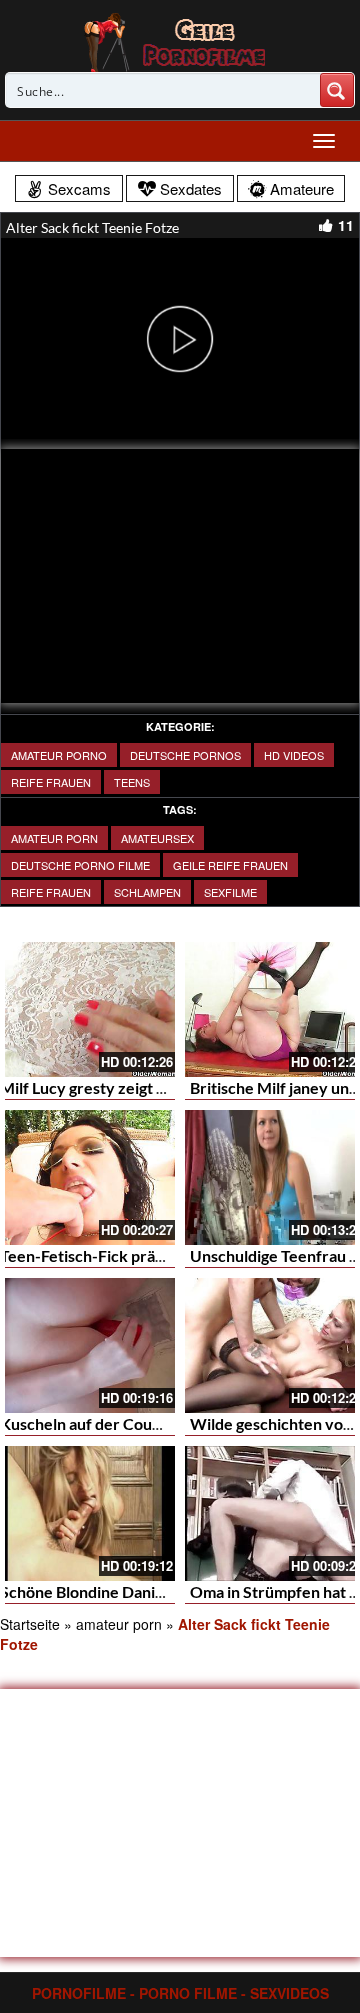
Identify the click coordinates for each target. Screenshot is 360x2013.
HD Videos (294, 755)
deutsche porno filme (80, 865)
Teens (132, 782)
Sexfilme (230, 892)
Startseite (30, 1624)
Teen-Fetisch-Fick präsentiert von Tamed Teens (168, 1255)
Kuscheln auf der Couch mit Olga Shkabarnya (159, 1423)
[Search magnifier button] (337, 90)
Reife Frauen (51, 782)
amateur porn (54, 838)
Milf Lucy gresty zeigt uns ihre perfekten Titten (168, 1087)
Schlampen (147, 892)
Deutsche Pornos (185, 755)
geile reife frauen (230, 865)
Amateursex (157, 838)
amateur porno (59, 755)
